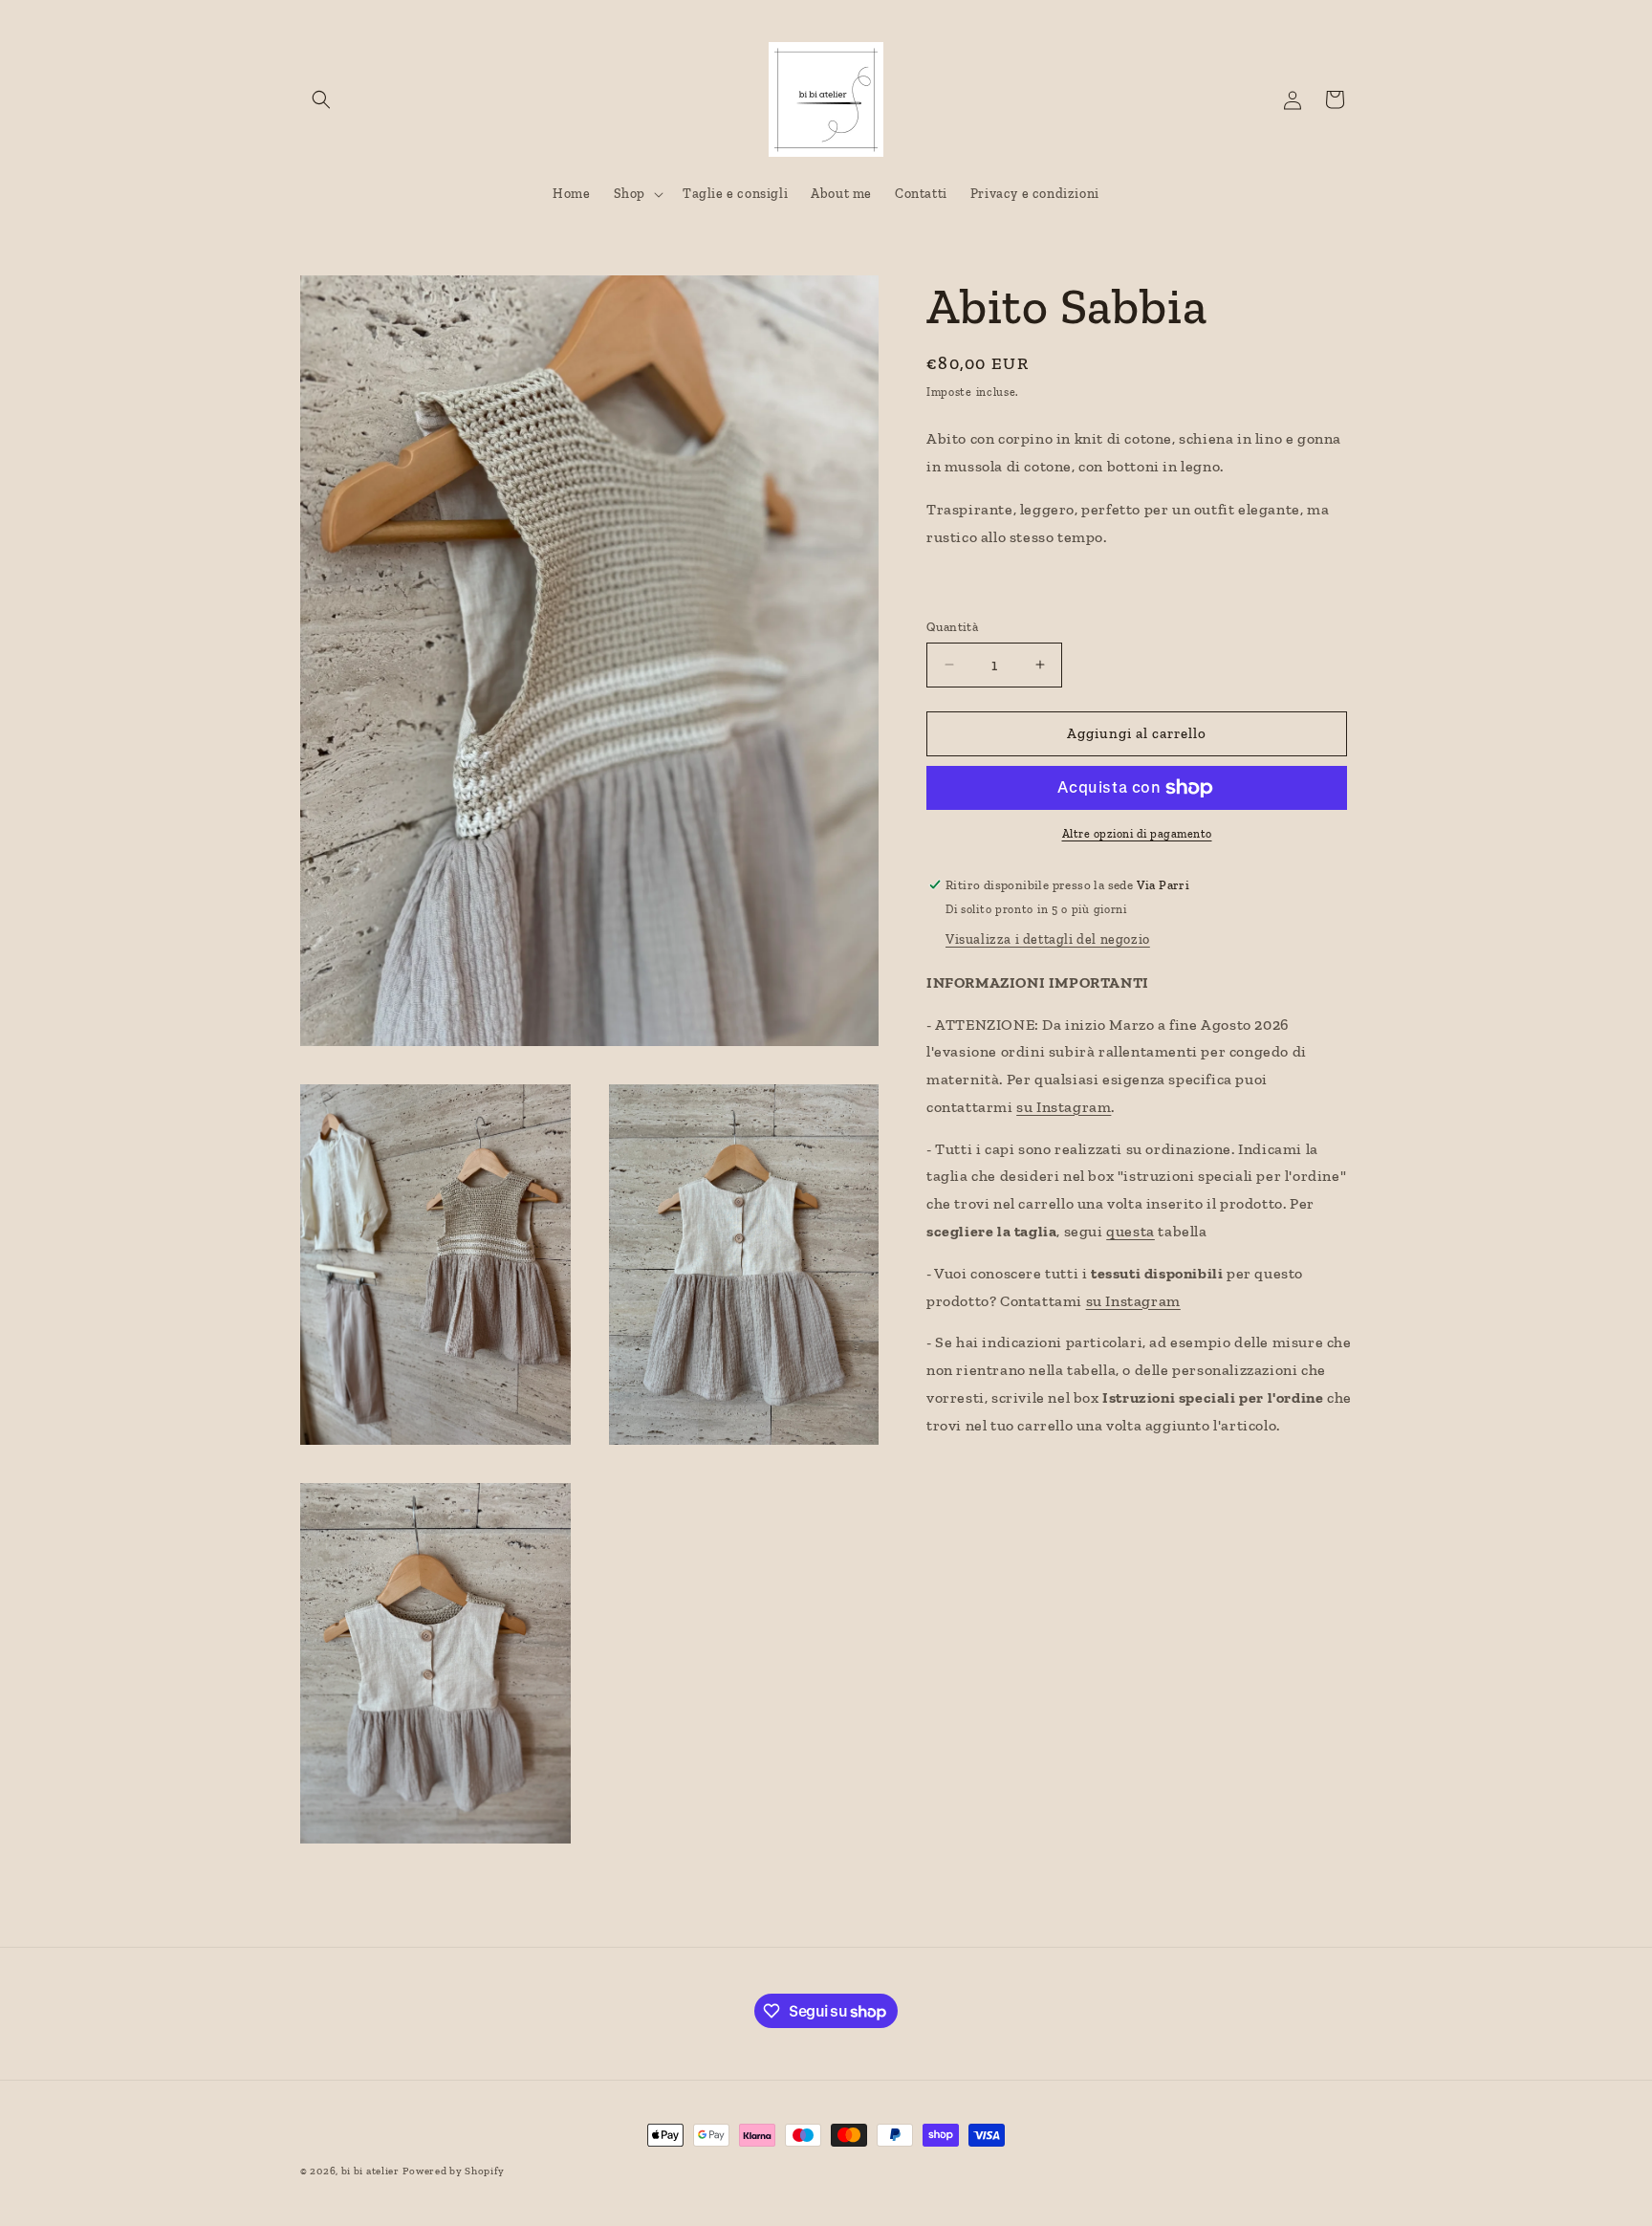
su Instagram (1064, 1107)
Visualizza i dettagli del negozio (1048, 938)
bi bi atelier (370, 2171)
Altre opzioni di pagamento (1137, 834)
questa (1130, 1231)
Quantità (952, 627)
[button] (321, 99)
